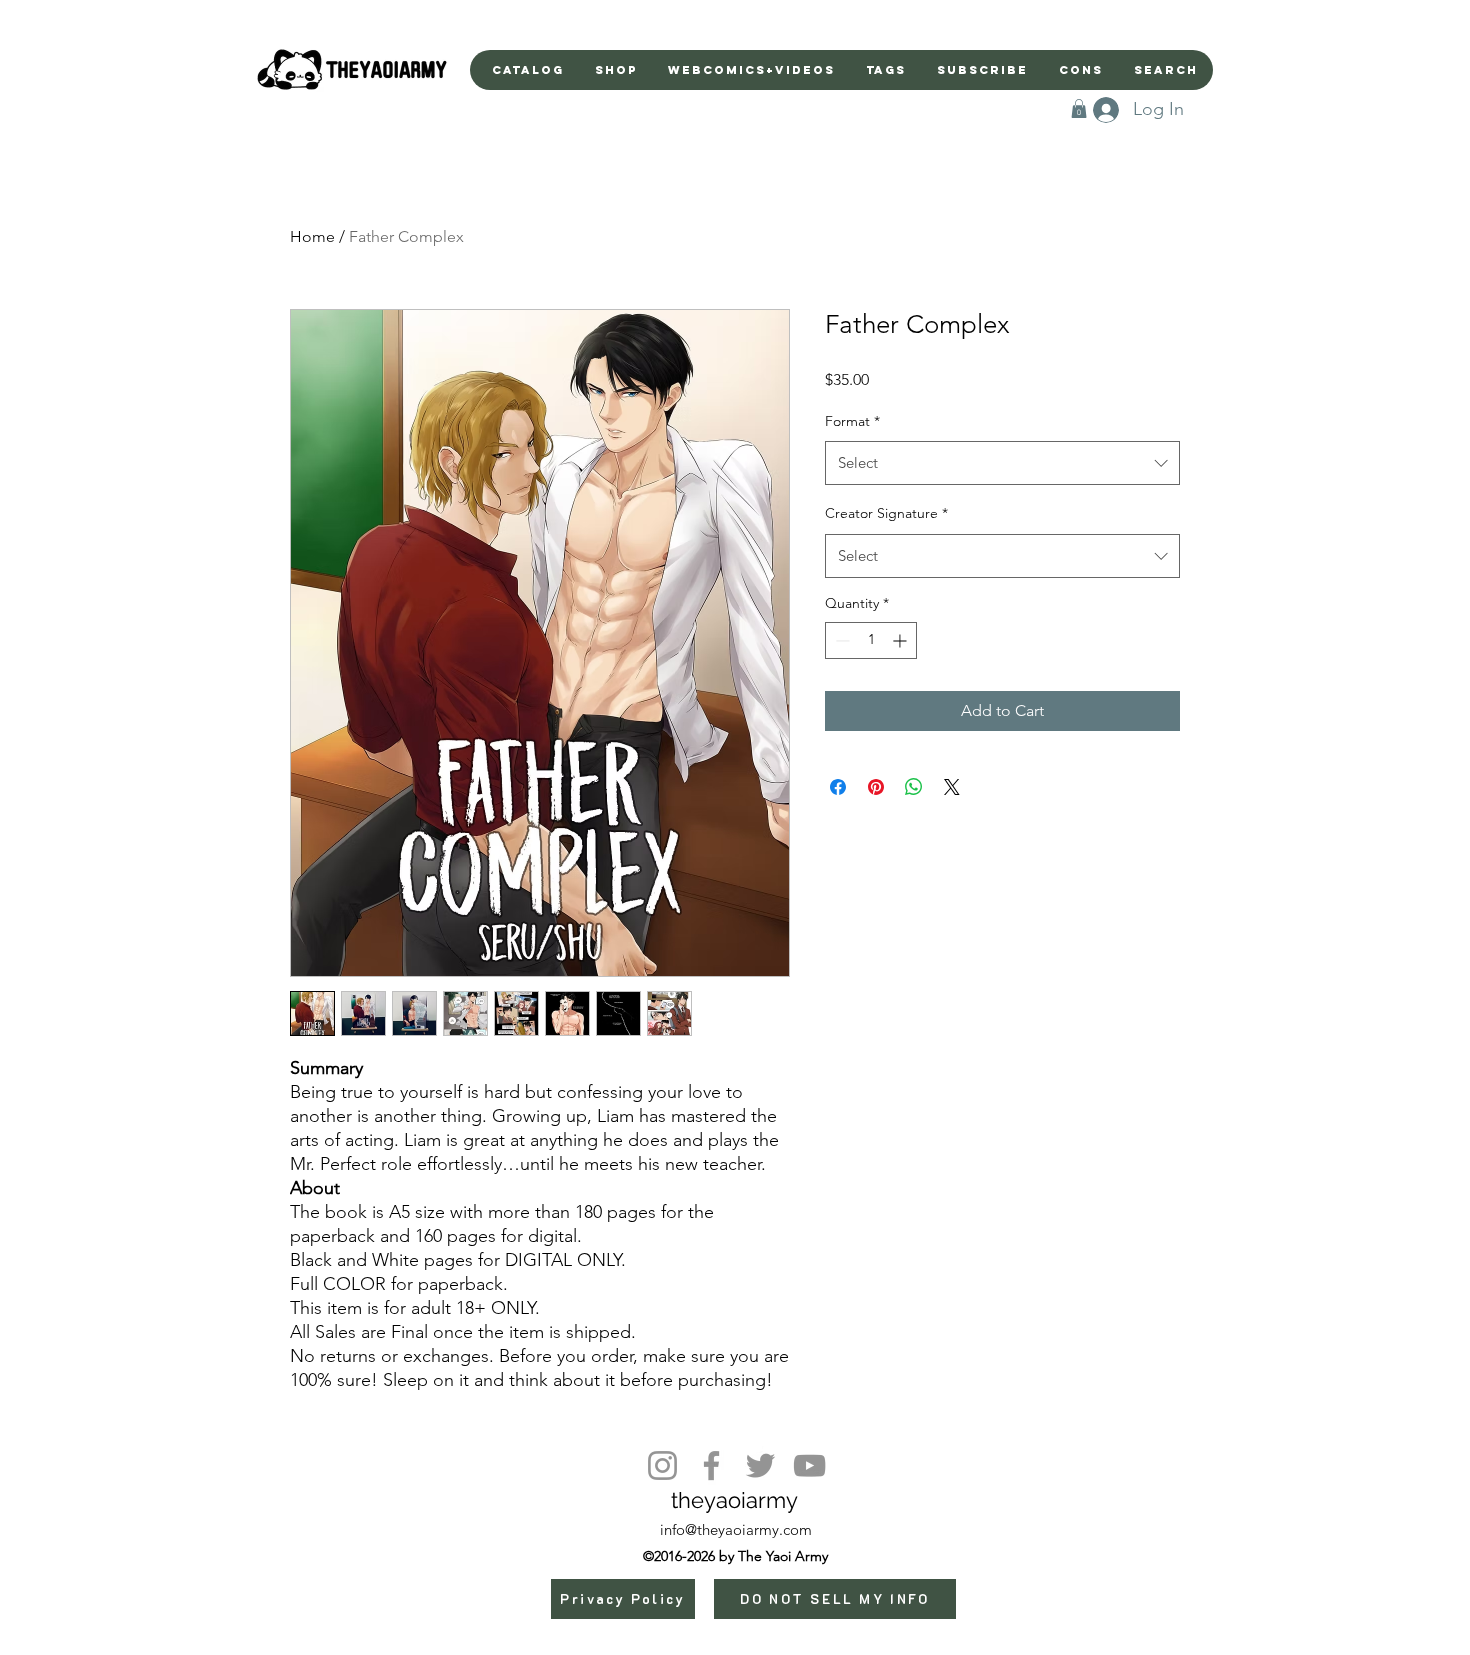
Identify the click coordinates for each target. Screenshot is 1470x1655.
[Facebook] (711, 1465)
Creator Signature (886, 513)
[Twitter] (760, 1465)
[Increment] (901, 640)
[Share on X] (952, 787)
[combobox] (1002, 463)
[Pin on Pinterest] (876, 787)
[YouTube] (809, 1465)
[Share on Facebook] (838, 787)
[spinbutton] (871, 640)
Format (852, 421)
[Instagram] (662, 1465)
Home (312, 236)
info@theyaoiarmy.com (736, 1529)
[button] (1079, 108)
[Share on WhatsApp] (914, 787)
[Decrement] (840, 640)
